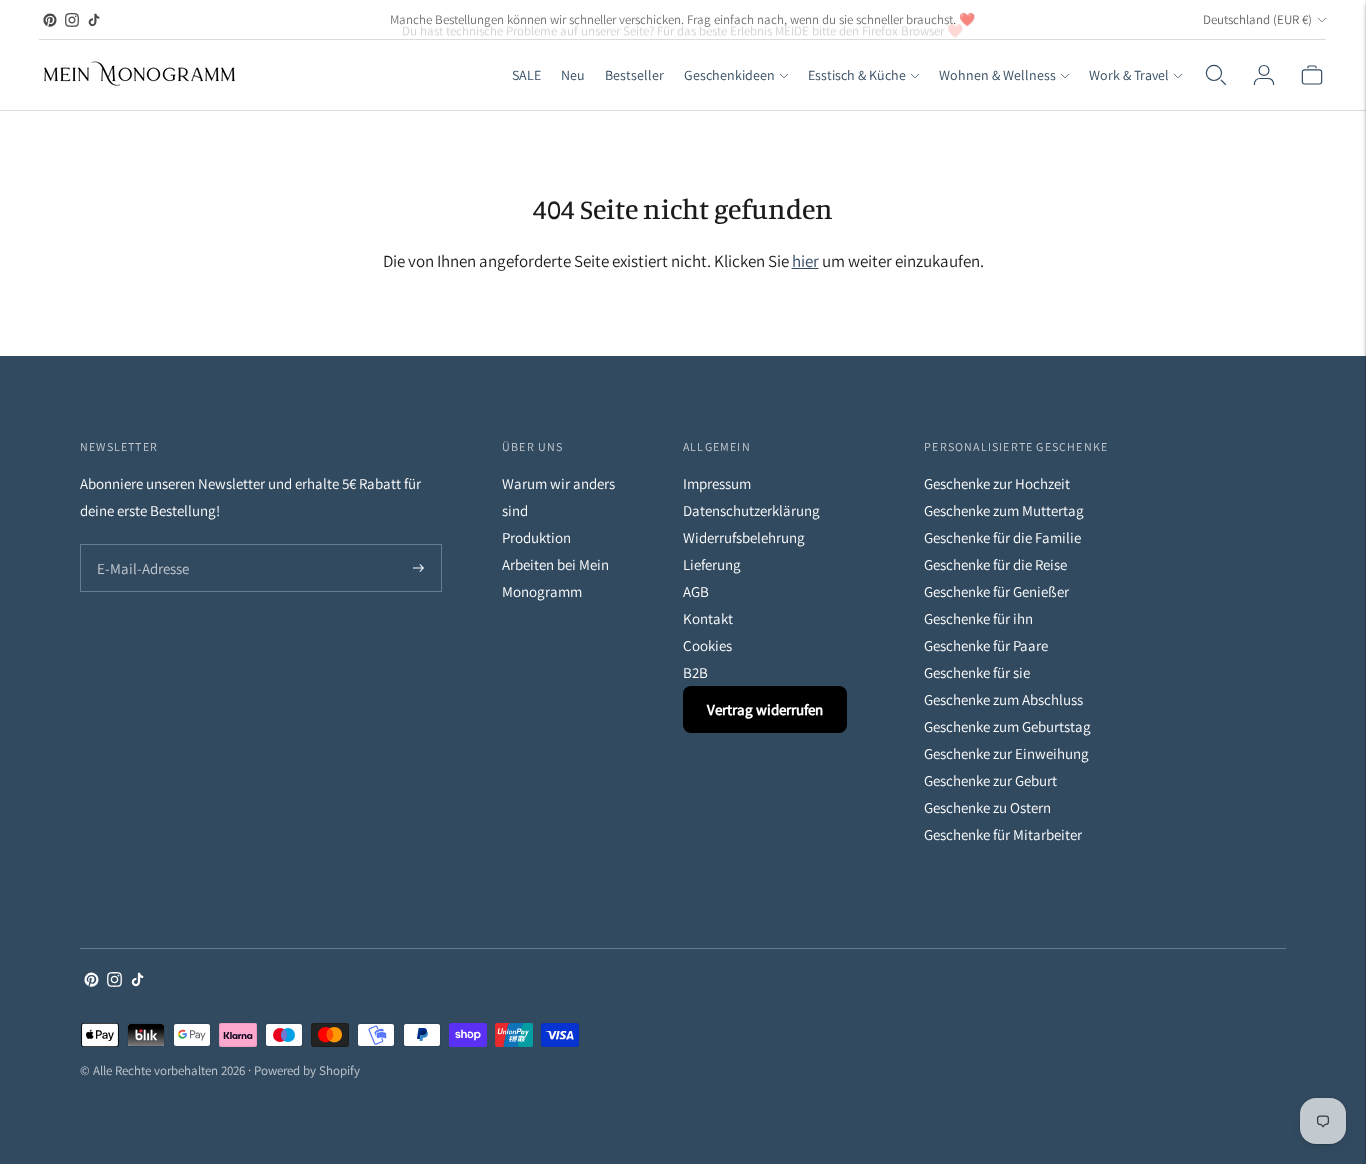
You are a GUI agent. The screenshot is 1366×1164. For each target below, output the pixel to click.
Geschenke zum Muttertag (1004, 510)
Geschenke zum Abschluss (1003, 699)
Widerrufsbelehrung (744, 537)
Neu (573, 75)
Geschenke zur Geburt (990, 780)
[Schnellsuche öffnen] (1216, 75)
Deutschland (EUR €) (1257, 19)
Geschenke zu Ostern (987, 807)
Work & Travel (1129, 75)
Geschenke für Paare (986, 645)
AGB (696, 591)
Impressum (717, 483)
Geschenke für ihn (978, 618)
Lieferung (712, 564)
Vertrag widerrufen (765, 709)
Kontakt (708, 618)
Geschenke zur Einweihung (1006, 753)
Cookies (707, 645)
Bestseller (634, 75)
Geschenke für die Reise (995, 564)
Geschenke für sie (977, 672)
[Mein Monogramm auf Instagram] (72, 20)
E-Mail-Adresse (138, 545)
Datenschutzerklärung (751, 510)
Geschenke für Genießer (996, 591)
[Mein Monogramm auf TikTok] (94, 20)
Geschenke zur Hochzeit (997, 483)
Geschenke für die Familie (1002, 537)
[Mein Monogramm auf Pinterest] (50, 20)
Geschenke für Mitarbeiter (1003, 834)
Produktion (536, 537)
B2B (695, 672)
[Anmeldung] (1264, 75)
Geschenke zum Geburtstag (1007, 726)
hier (805, 261)
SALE (526, 75)
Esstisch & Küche (857, 75)
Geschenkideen (729, 75)
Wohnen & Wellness (997, 75)
